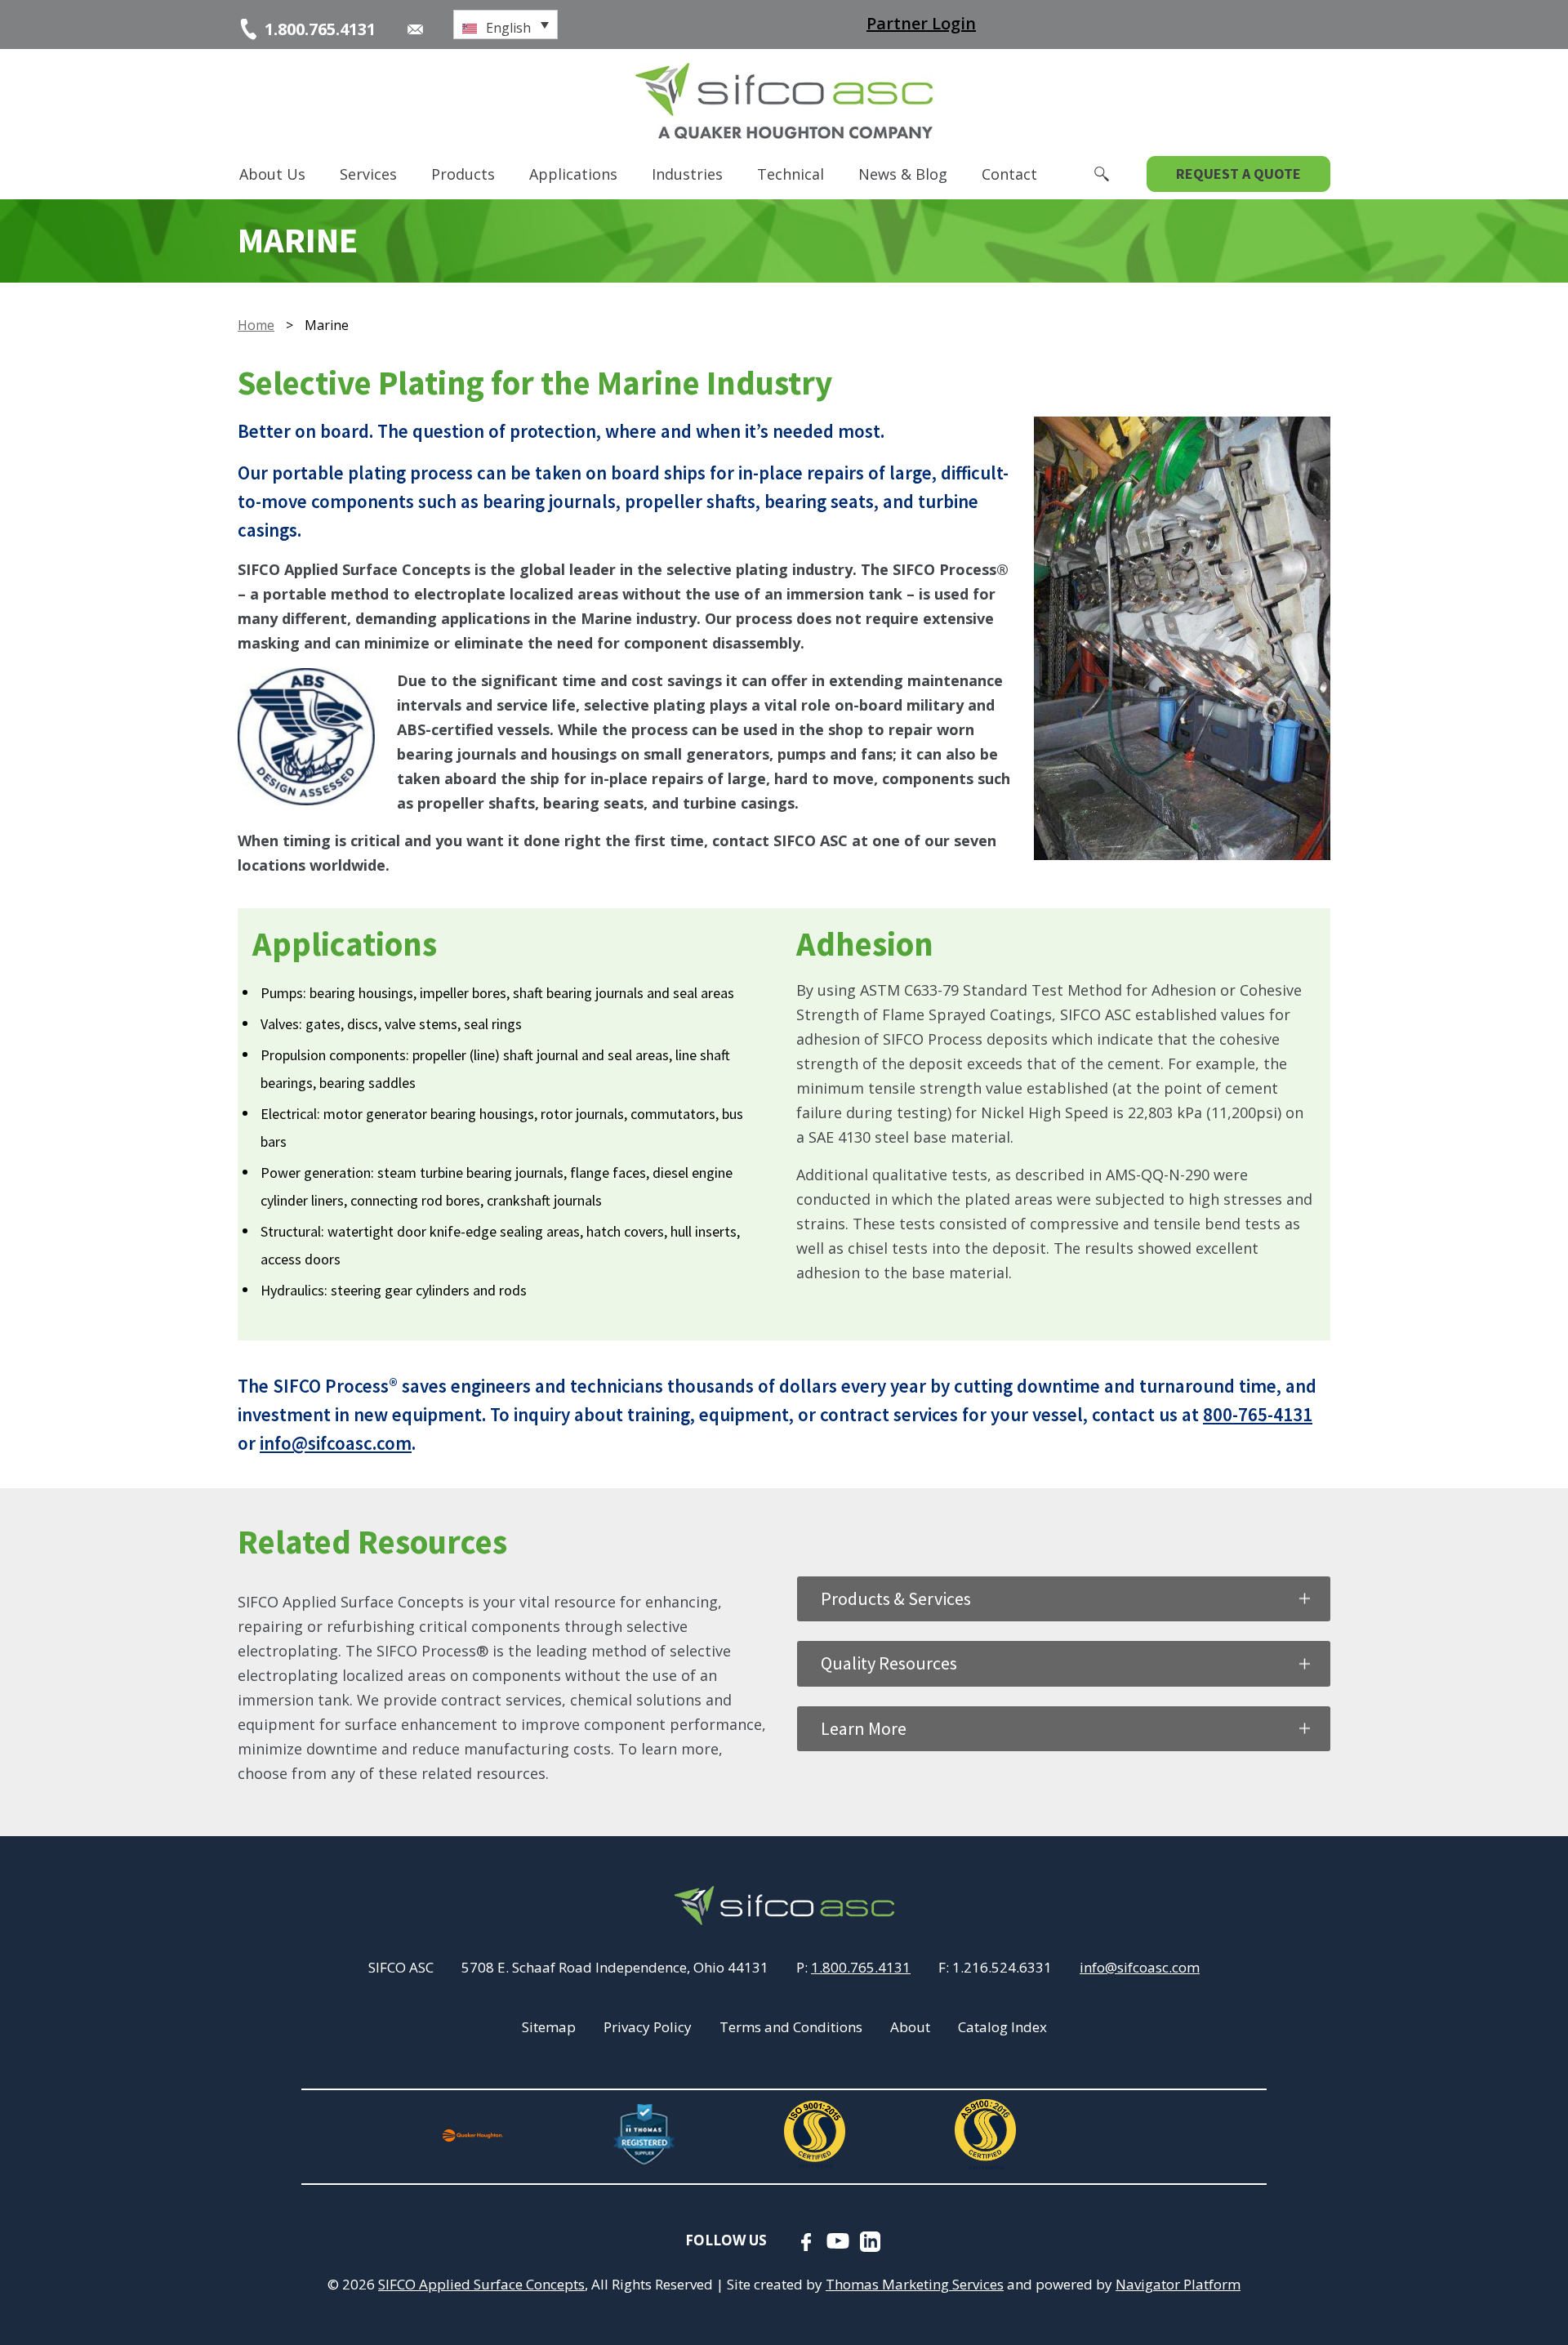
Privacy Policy (648, 2027)
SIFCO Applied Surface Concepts (481, 2284)
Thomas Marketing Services (915, 2284)
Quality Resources (889, 1663)
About (910, 2027)
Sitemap (549, 2027)
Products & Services (896, 1598)
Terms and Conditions (791, 2027)
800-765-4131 (1258, 1414)
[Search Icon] (1102, 174)
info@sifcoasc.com (336, 1443)
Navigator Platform (1178, 2284)
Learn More (864, 1728)
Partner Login (921, 23)
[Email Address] (415, 29)
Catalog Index (1002, 2027)
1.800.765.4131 (861, 1967)
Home (256, 325)
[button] (506, 25)
